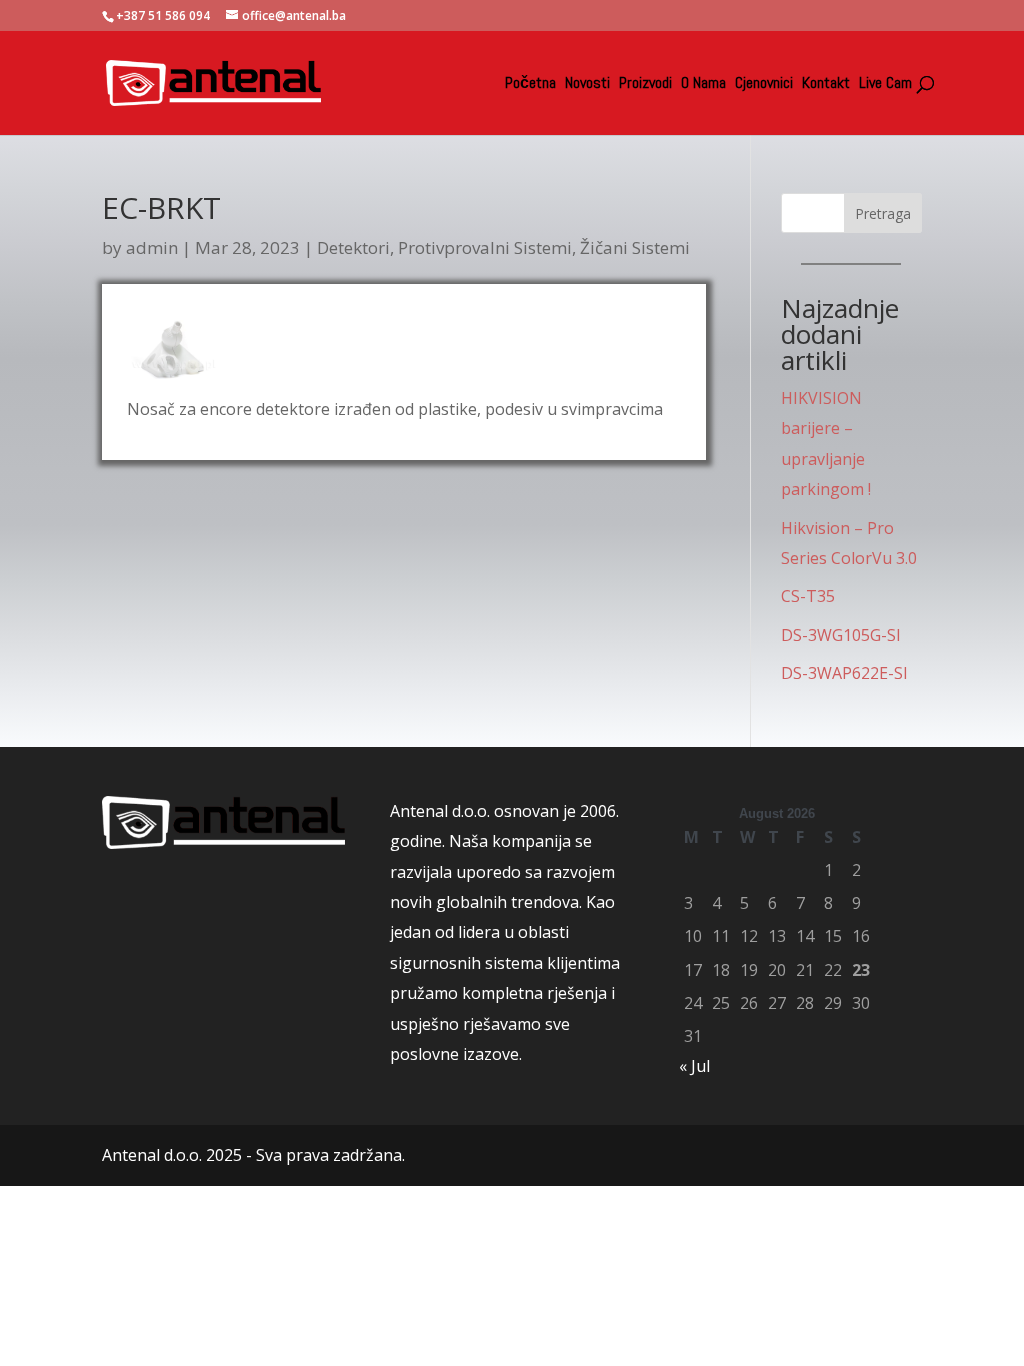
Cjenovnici (764, 84)
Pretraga (883, 213)
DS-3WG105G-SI (841, 635)
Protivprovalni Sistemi (485, 247)
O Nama (703, 84)
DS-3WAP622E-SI (844, 673)
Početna (530, 84)
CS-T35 (808, 596)
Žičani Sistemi (635, 247)
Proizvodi (645, 84)
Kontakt (826, 84)
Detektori (353, 247)
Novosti (587, 84)
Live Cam (885, 84)
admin (152, 247)
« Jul (694, 1066)
